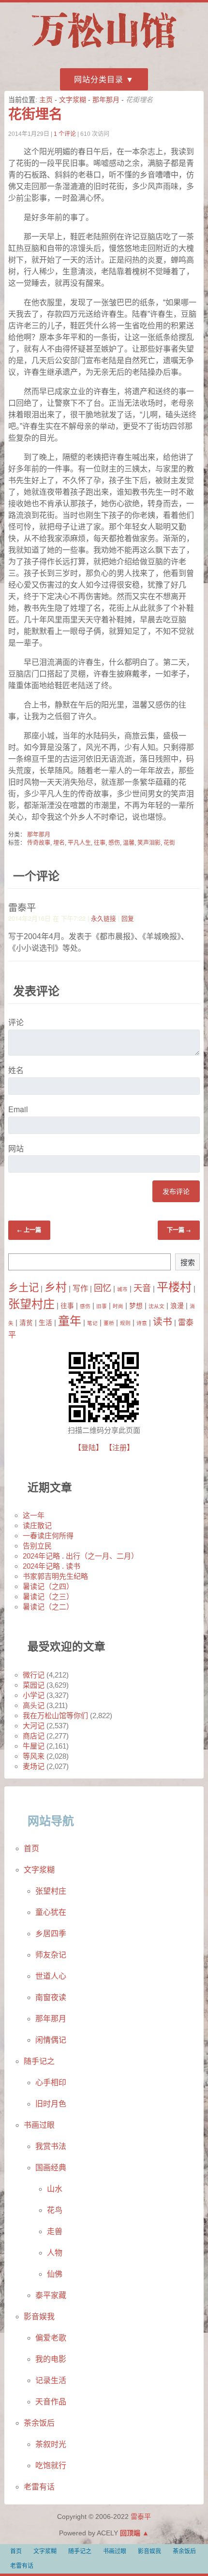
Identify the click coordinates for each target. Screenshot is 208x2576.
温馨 (129, 843)
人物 (55, 2253)
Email (18, 1109)
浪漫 (177, 1306)
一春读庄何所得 (48, 1536)
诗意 (142, 1323)
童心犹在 (51, 1912)
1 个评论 (65, 134)
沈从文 (156, 1306)
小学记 (34, 1695)
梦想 (136, 1306)
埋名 (59, 843)
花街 (169, 843)
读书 (163, 1322)
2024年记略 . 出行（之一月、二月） (81, 1556)
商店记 (34, 1736)
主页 (46, 100)
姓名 (16, 1070)
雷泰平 (141, 2517)
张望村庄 (31, 1304)
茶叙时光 (51, 2444)
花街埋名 (35, 114)
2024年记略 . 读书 (52, 1566)
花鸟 (55, 2210)
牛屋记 (34, 1746)
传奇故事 (39, 843)
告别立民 (37, 1546)
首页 (31, 1848)
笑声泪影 (149, 843)
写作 (80, 1288)
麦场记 (34, 1766)
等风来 (34, 1756)
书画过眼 (39, 2125)
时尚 (118, 1306)
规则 (125, 1323)
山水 (55, 2189)
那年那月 (106, 100)
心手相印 (51, 2083)
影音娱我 (39, 2317)
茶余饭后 (39, 2423)
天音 (142, 1288)
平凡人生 (79, 843)
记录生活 (51, 2380)
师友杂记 (51, 1955)
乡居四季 (51, 1934)
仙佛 (55, 2274)
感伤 (114, 843)
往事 (100, 843)
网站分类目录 (99, 80)
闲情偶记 (51, 2040)
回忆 (103, 1288)
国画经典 (51, 2168)
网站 (16, 1148)
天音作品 (51, 2402)
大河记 (34, 1726)
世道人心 (51, 1976)
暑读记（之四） (48, 1586)
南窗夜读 (51, 1997)
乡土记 (23, 1288)
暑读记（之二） (48, 1607)
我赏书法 (51, 2146)
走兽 (55, 2231)
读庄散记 (37, 1525)
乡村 (56, 1287)
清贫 (26, 1323)
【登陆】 (89, 1448)
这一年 (34, 1515)
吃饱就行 (51, 2466)
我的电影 (51, 2359)
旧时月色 (51, 2104)
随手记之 (39, 2061)
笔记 (92, 1323)
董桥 (109, 1323)
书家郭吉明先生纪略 (55, 1576)
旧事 (102, 1306)
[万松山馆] (104, 50)
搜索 (188, 1262)
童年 (70, 1321)
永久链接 (104, 918)
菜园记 (34, 1685)
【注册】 (119, 1448)
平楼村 (174, 1287)
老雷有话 (39, 2487)
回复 (128, 918)
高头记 (34, 1705)
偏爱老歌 (51, 2338)
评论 (16, 1022)
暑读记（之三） (48, 1597)
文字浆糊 (73, 100)
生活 (45, 1323)
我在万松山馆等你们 (55, 1715)
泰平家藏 (51, 2295)
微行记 (34, 1675)
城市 (122, 1289)
